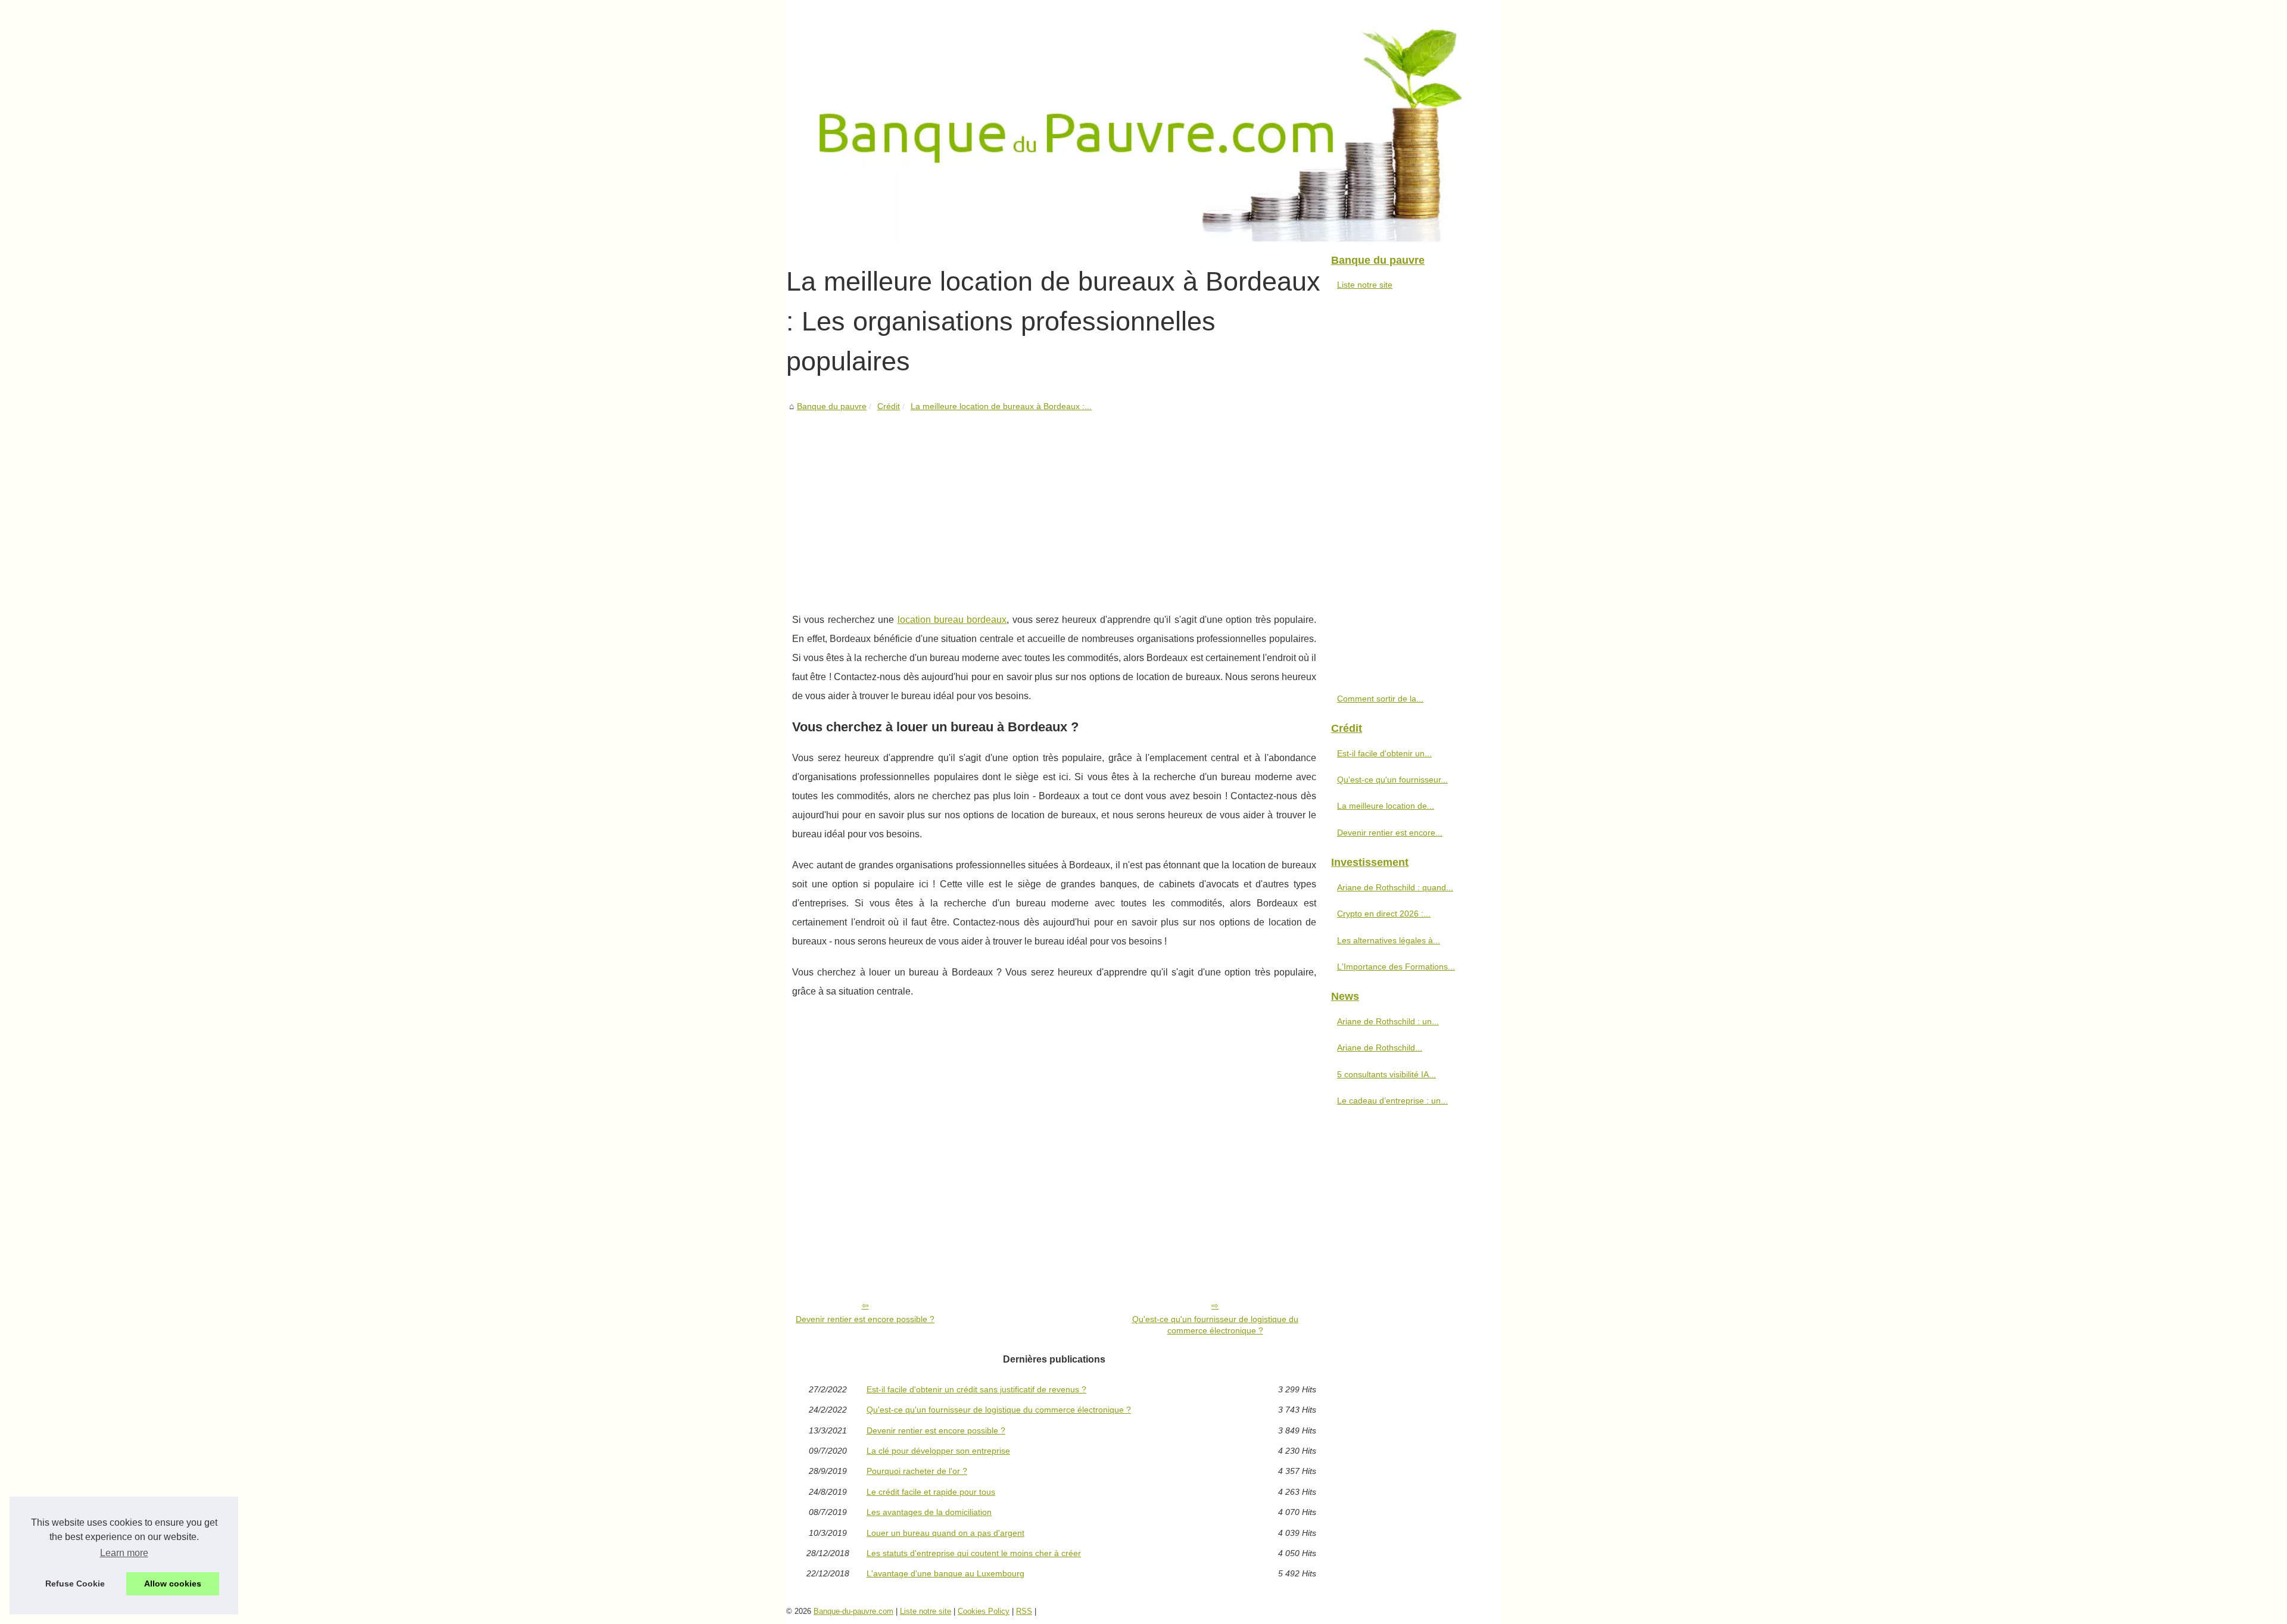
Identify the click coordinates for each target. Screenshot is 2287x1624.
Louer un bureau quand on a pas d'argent (945, 1533)
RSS (1024, 1611)
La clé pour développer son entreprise (938, 1451)
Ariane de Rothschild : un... (1388, 1021)
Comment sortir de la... (1380, 699)
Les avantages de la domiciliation (929, 1512)
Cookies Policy (984, 1611)
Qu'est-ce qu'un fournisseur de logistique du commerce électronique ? (1215, 1325)
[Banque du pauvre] (1143, 122)
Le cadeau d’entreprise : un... (1392, 1101)
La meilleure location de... (1386, 806)
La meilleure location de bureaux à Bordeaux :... (1001, 406)
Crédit (889, 406)
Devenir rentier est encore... (1390, 833)
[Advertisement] (1054, 503)
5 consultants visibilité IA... (1386, 1074)
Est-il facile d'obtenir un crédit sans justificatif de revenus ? (976, 1389)
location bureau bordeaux (952, 620)
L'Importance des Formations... (1396, 967)
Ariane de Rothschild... (1380, 1048)
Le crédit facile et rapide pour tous (931, 1492)
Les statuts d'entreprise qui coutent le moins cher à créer (974, 1553)
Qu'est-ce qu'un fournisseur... (1392, 780)
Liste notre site (1365, 285)
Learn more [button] (124, 1553)
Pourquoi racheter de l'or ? (917, 1471)
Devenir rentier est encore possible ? (865, 1319)
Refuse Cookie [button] (75, 1584)
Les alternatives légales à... (1389, 940)
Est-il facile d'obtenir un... (1384, 753)
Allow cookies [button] (173, 1584)
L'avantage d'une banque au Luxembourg (945, 1573)
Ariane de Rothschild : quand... (1395, 887)
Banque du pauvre (832, 406)
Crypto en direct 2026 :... (1384, 914)
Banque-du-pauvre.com (853, 1611)
